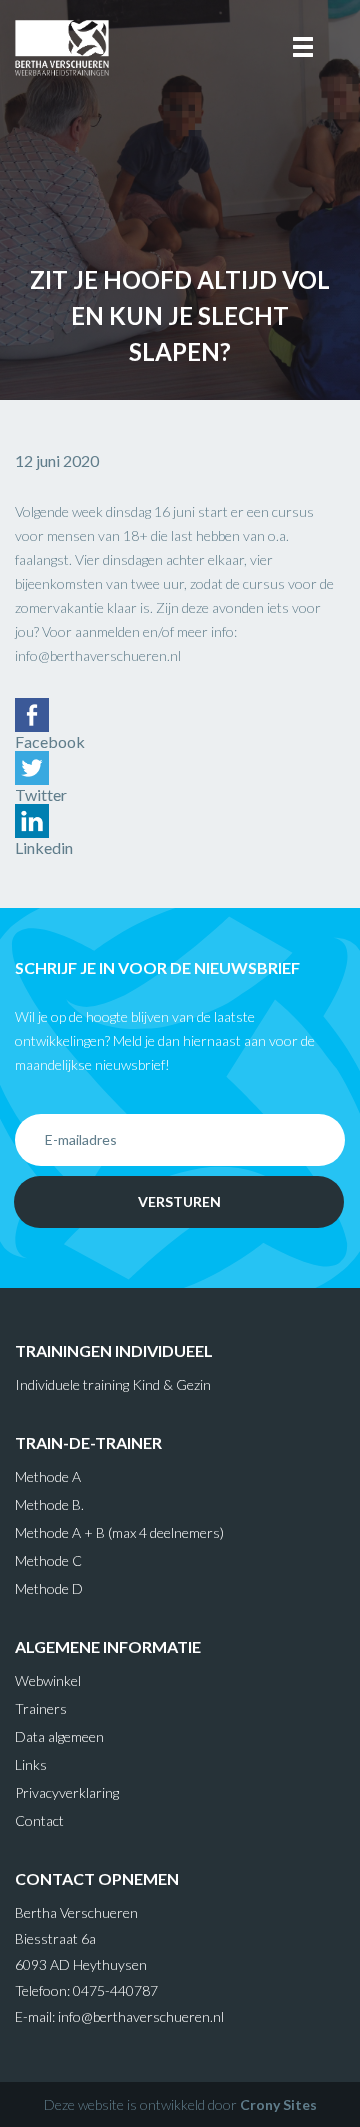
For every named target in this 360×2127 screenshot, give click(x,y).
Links (31, 1764)
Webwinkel (48, 1680)
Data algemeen (59, 1736)
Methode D (49, 1588)
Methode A (48, 1476)
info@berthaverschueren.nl (141, 2016)
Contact (39, 1820)
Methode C (48, 1560)
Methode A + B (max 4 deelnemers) (119, 1532)
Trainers (41, 1708)
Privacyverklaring (67, 1792)
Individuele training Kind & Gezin (113, 1384)
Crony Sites (278, 2104)
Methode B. (49, 1504)
